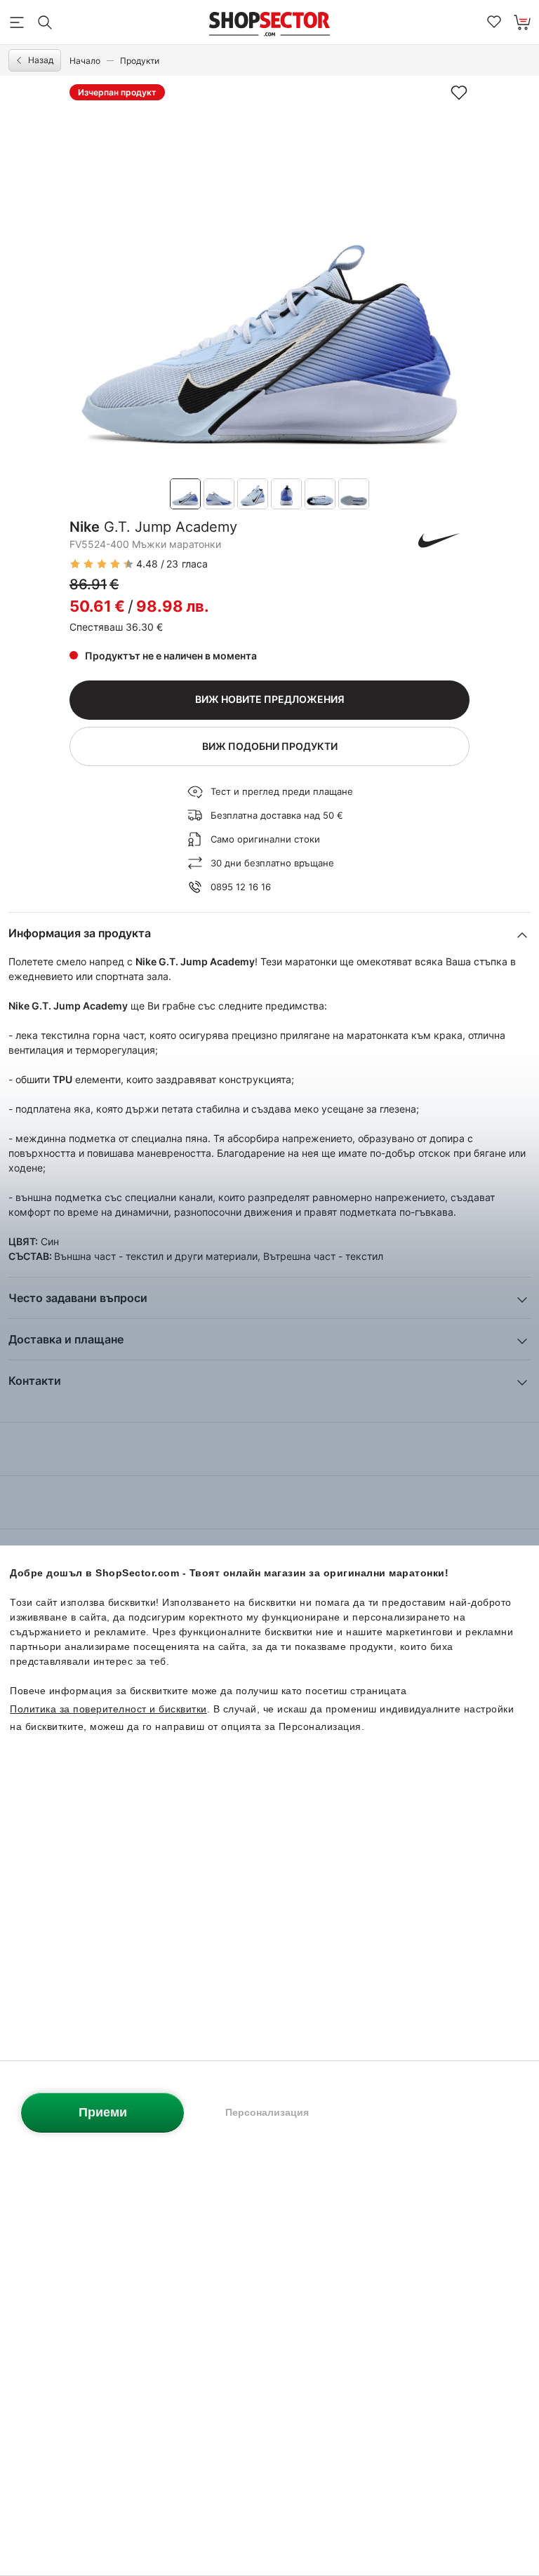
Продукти (140, 61)
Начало (85, 61)
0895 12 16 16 (241, 887)
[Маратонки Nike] (439, 540)
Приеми (103, 2112)
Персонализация (267, 2112)
